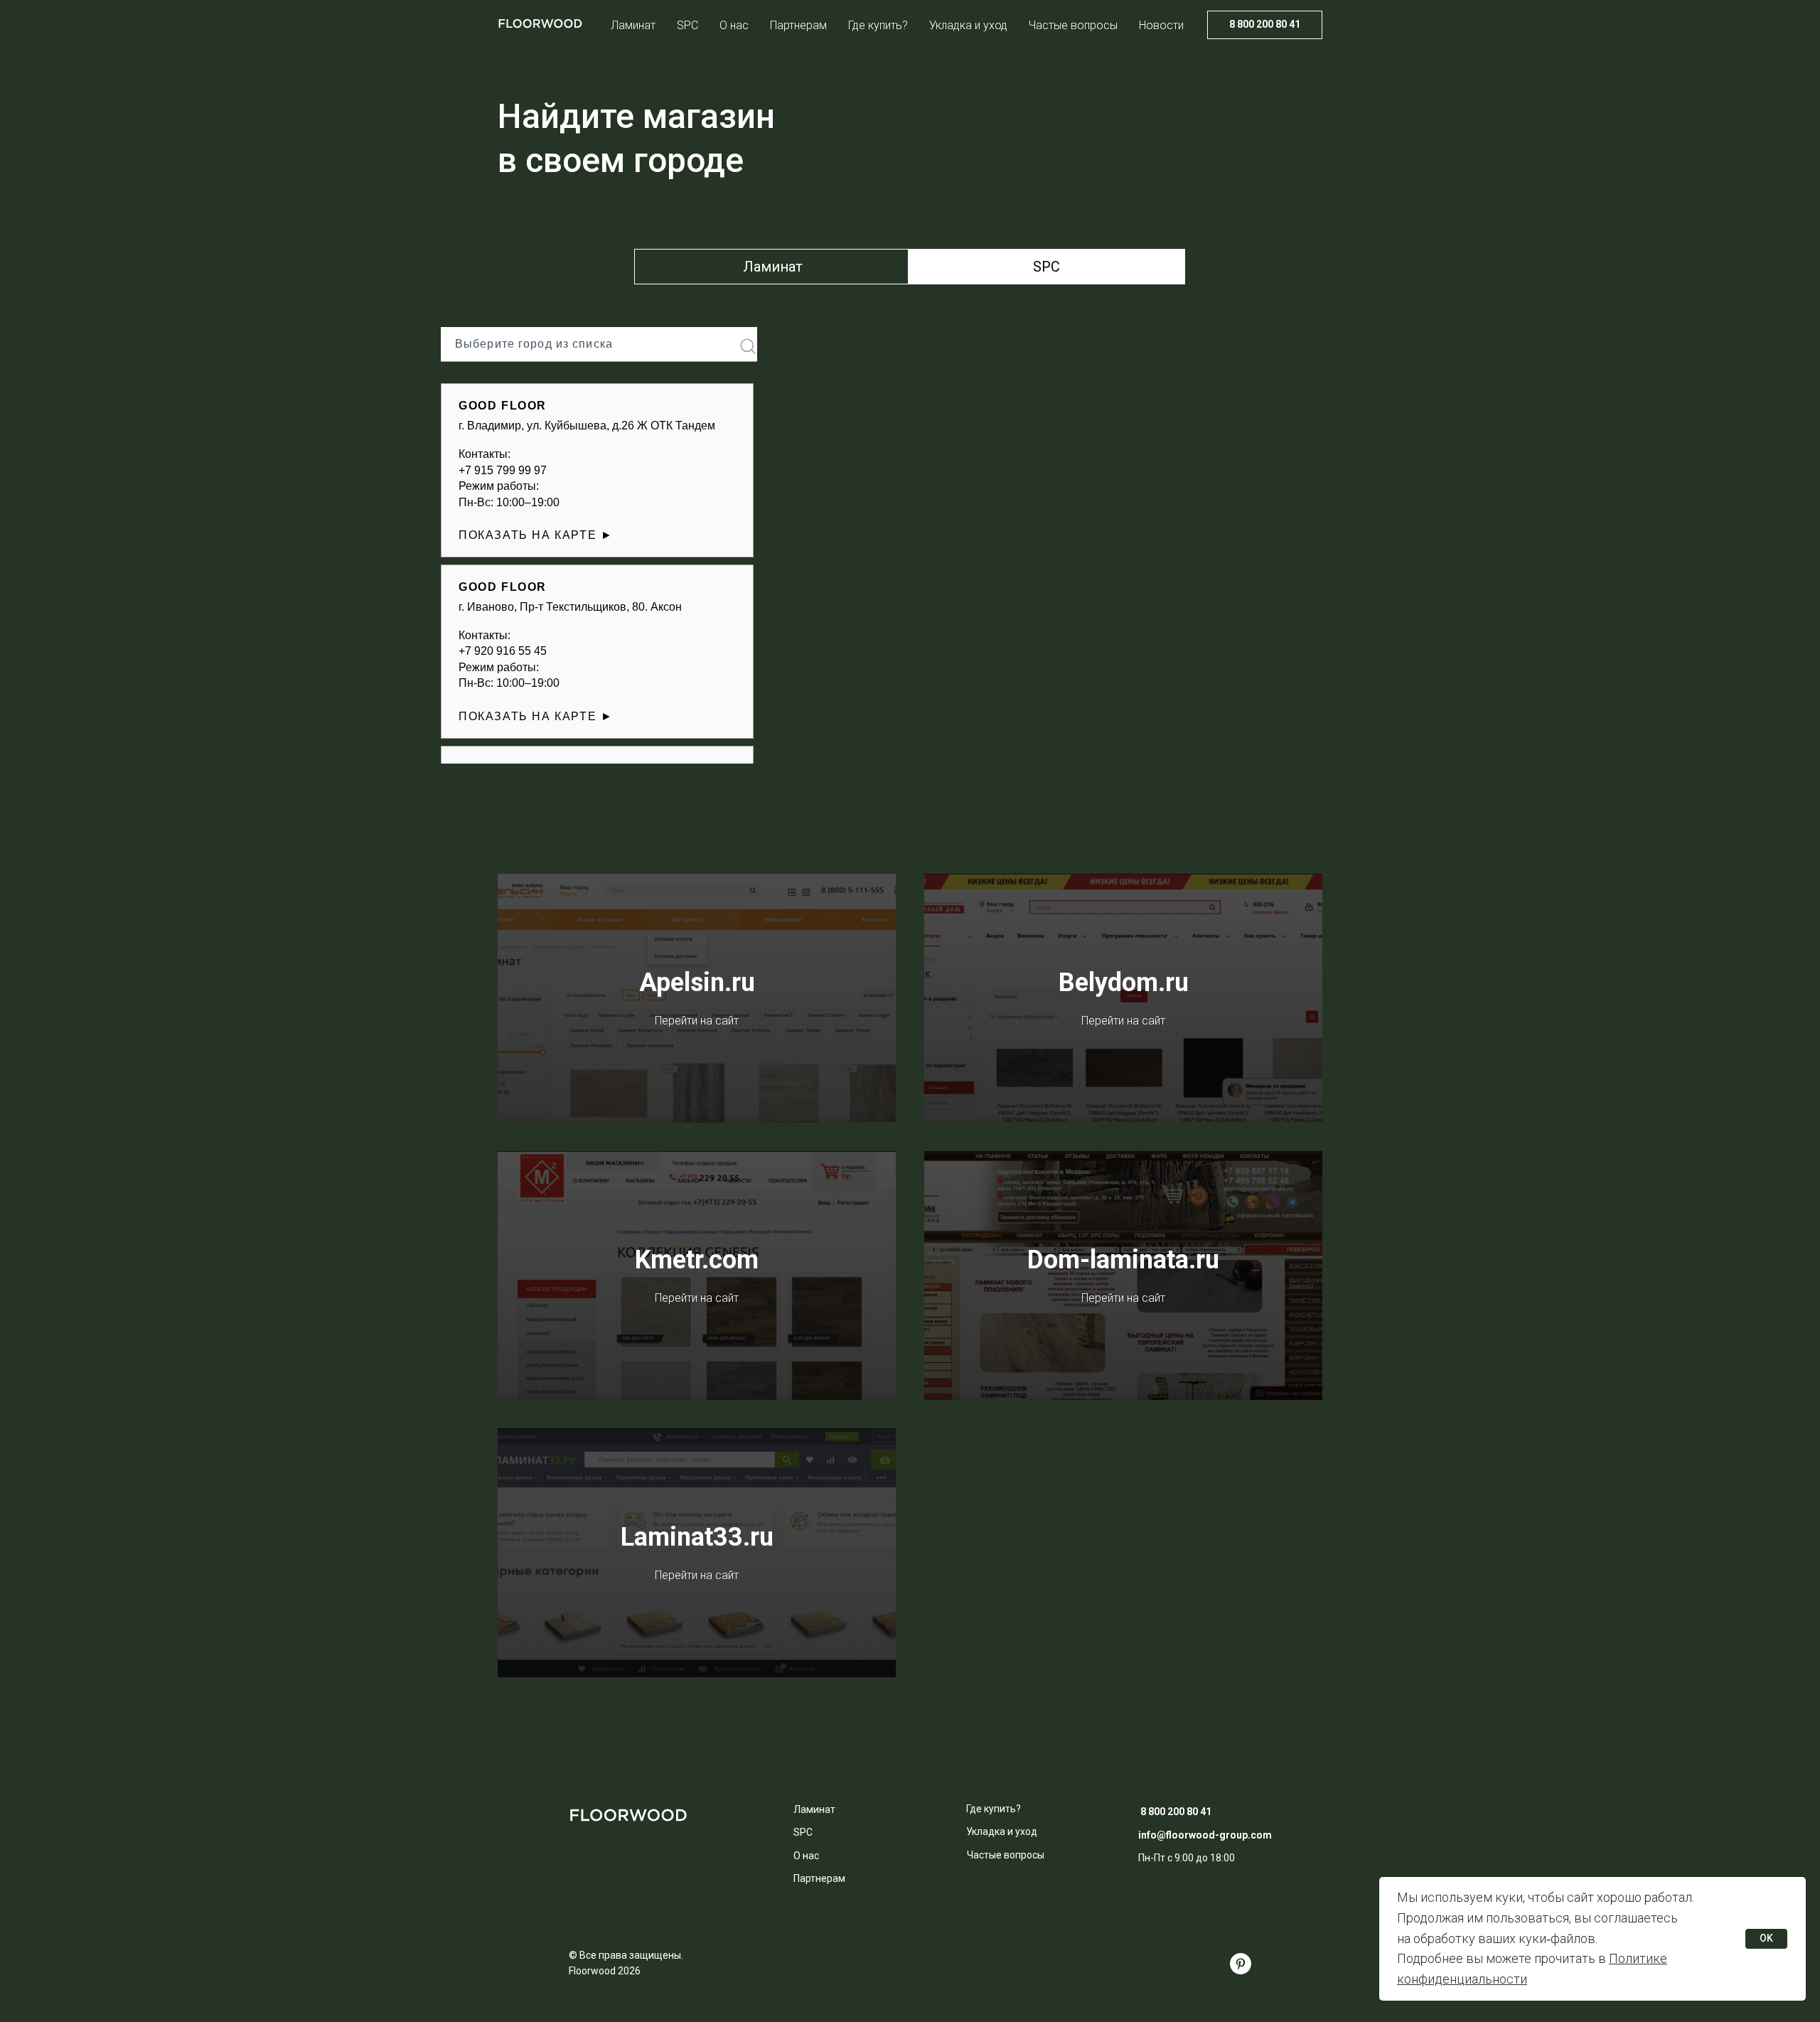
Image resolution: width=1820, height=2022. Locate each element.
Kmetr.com (697, 1260)
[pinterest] (1241, 1964)
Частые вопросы (1073, 25)
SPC (687, 25)
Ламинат (633, 25)
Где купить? (878, 25)
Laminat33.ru (697, 1537)
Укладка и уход (968, 25)
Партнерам (798, 25)
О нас (734, 25)
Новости (1161, 25)
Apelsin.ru (697, 983)
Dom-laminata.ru (1123, 1260)
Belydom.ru (1124, 983)
